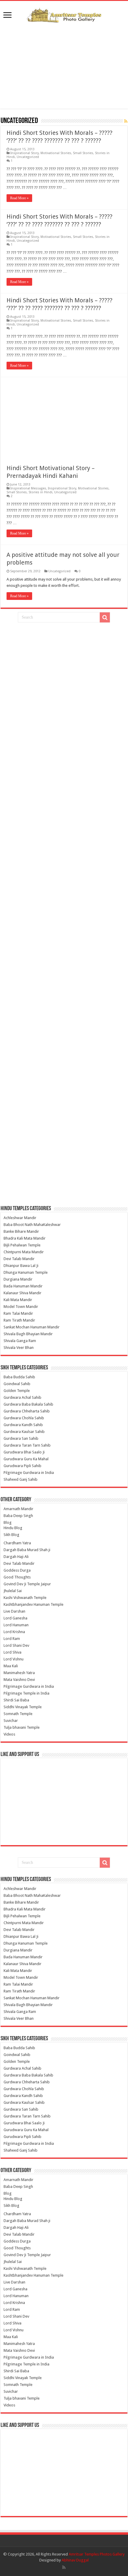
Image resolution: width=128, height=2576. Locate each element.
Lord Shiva (13, 1652)
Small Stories (83, 153)
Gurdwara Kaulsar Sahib (24, 1432)
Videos (9, 1734)
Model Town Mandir (21, 1307)
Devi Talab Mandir (19, 1259)
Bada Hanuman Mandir (23, 1286)
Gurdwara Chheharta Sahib (27, 1411)
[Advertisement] (64, 66)
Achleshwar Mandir (20, 1218)
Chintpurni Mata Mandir (24, 1252)
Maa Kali (11, 1666)
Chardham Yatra (17, 1543)
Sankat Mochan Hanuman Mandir (32, 1327)
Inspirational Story (25, 153)
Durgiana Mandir (18, 1279)
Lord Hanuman (16, 1625)
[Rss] (64, 2567)
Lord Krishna (14, 1632)
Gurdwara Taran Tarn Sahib (27, 1445)
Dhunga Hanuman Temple (26, 1272)
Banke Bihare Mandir (21, 1231)
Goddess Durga (17, 1570)
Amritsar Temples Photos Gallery (97, 2554)
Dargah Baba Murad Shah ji (27, 1550)
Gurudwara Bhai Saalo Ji (24, 1452)
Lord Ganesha (15, 1618)
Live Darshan (14, 1611)
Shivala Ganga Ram (20, 1341)
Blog (8, 1522)
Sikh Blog (11, 1535)
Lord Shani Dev (16, 1645)
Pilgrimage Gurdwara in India (29, 1473)
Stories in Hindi (40, 492)
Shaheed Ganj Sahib (21, 1479)
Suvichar (11, 1721)
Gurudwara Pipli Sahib (22, 1466)
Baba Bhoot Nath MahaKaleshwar (32, 1225)
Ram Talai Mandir (18, 1313)
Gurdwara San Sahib (21, 1438)
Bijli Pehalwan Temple (22, 1245)
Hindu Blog (13, 1528)
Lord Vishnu (14, 1659)
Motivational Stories (56, 153)
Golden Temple (17, 1391)
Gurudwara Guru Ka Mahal (26, 1459)
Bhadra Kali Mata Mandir (25, 1238)
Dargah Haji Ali (16, 1557)
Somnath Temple (18, 1714)
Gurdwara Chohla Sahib (24, 1418)
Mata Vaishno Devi (19, 1680)
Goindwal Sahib (17, 1384)
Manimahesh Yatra (19, 1673)
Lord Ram (12, 1639)
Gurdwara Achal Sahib (22, 1397)
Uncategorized (28, 157)
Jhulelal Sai (13, 1591)
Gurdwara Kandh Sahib (23, 1425)
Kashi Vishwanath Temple (25, 1598)
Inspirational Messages (28, 488)
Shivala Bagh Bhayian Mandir (28, 1334)
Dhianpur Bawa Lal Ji (21, 1266)
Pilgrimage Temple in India (26, 1693)
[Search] (105, 617)
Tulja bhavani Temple (22, 1727)
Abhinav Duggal (75, 2560)
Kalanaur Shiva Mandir (22, 1293)
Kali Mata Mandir (18, 1300)
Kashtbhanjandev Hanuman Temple (33, 1604)
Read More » (19, 198)
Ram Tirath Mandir (19, 1320)
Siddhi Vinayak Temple (23, 1707)
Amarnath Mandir (18, 1509)
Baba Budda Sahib (19, 1377)
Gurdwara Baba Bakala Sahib (28, 1404)
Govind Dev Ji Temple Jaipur (27, 1584)
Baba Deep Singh (18, 1516)
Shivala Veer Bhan (19, 1348)
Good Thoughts (17, 1577)
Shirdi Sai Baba (16, 1700)
